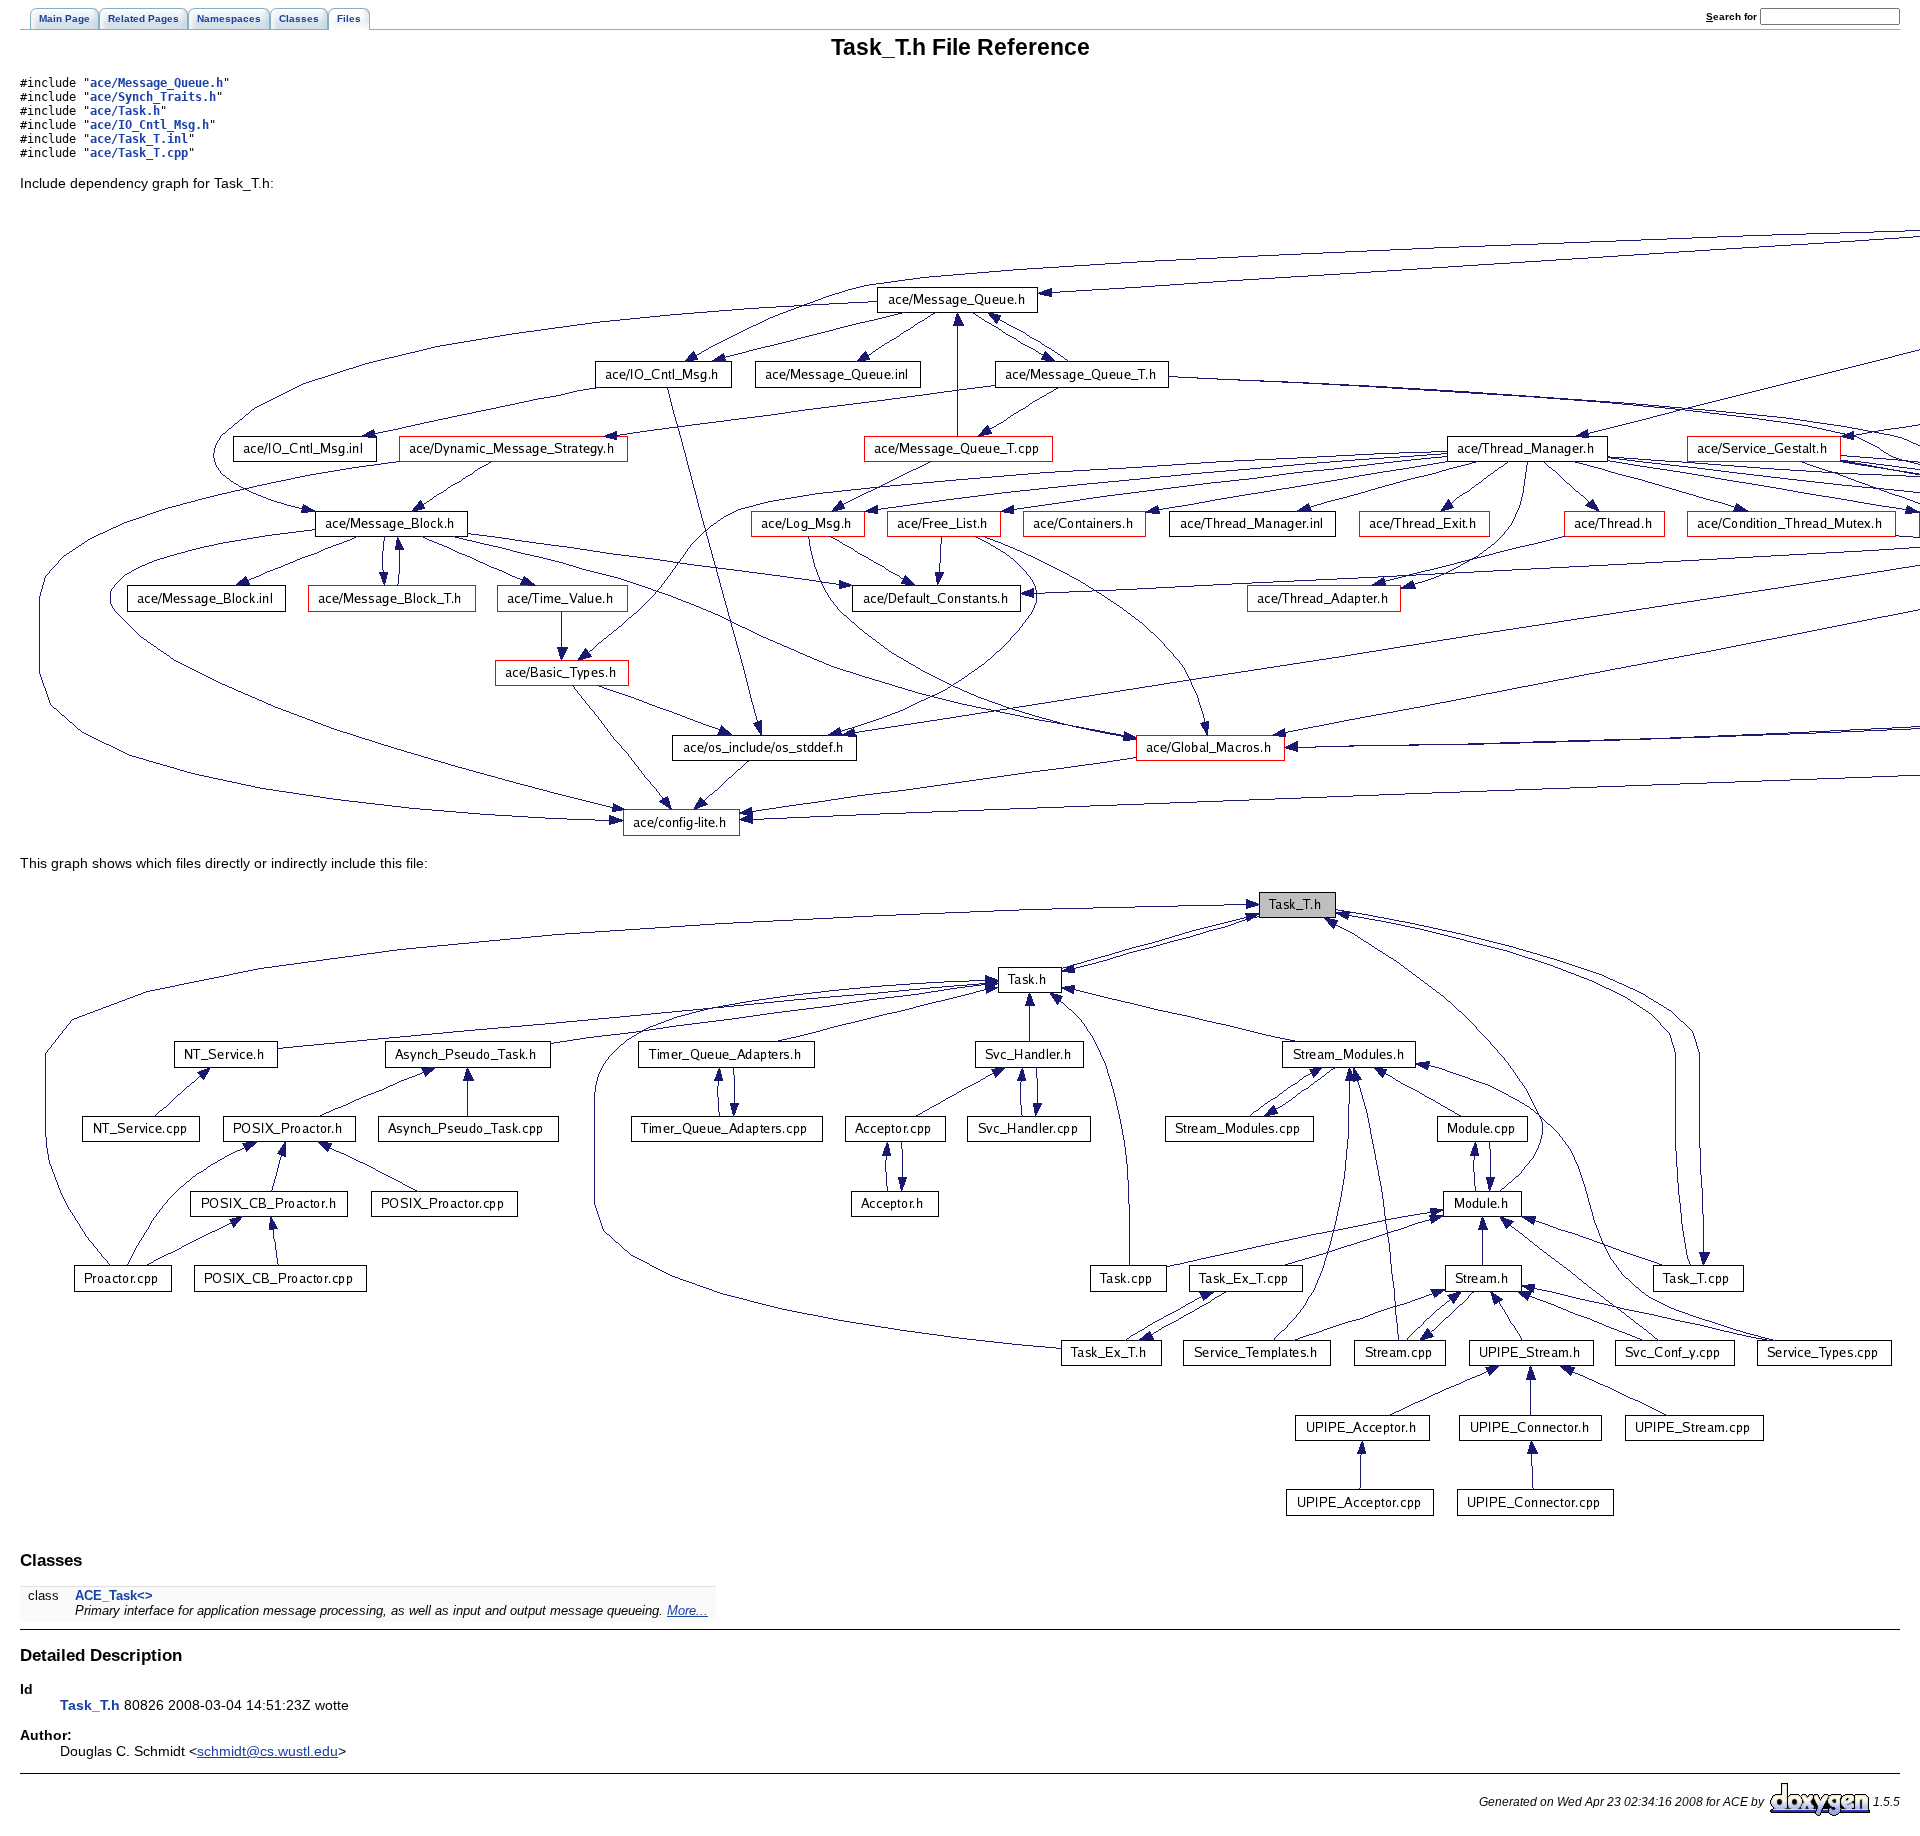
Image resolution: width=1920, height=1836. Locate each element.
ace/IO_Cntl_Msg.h (149, 125)
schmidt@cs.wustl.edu (267, 1751)
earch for (1733, 16)
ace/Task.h (125, 111)
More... (687, 1610)
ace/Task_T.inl (139, 139)
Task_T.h (90, 1705)
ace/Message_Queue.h (156, 83)
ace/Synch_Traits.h (153, 97)
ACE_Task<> (114, 1595)
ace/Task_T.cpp (139, 153)
